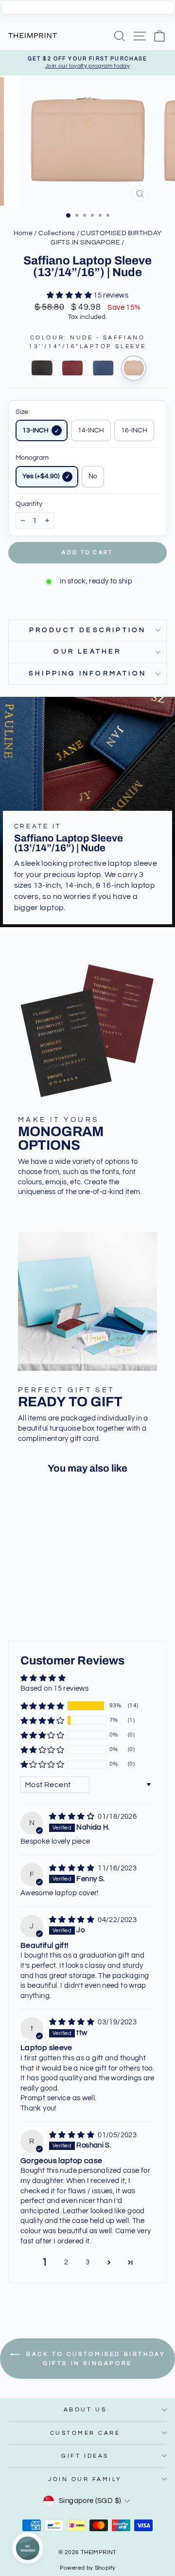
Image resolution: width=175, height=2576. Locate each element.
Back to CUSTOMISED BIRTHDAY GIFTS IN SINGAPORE (95, 2359)
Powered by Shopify (88, 2568)
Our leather (87, 652)
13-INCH (35, 430)
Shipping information (87, 673)
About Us (85, 2409)
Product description (88, 630)
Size (22, 412)
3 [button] (87, 2262)
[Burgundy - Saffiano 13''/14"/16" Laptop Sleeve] (72, 368)
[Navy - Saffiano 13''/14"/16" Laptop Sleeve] (103, 368)
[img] (72, 1817)
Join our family (85, 2479)
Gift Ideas (85, 2456)
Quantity (29, 504)
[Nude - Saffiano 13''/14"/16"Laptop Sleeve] (134, 368)
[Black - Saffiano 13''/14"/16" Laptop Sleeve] (42, 368)
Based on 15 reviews (54, 1689)
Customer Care (85, 2433)
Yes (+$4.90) (41, 476)
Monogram (32, 458)
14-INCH (91, 430)
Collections (57, 233)
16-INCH (134, 430)
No (93, 476)
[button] (70, 295)
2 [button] (66, 2262)
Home (23, 233)
